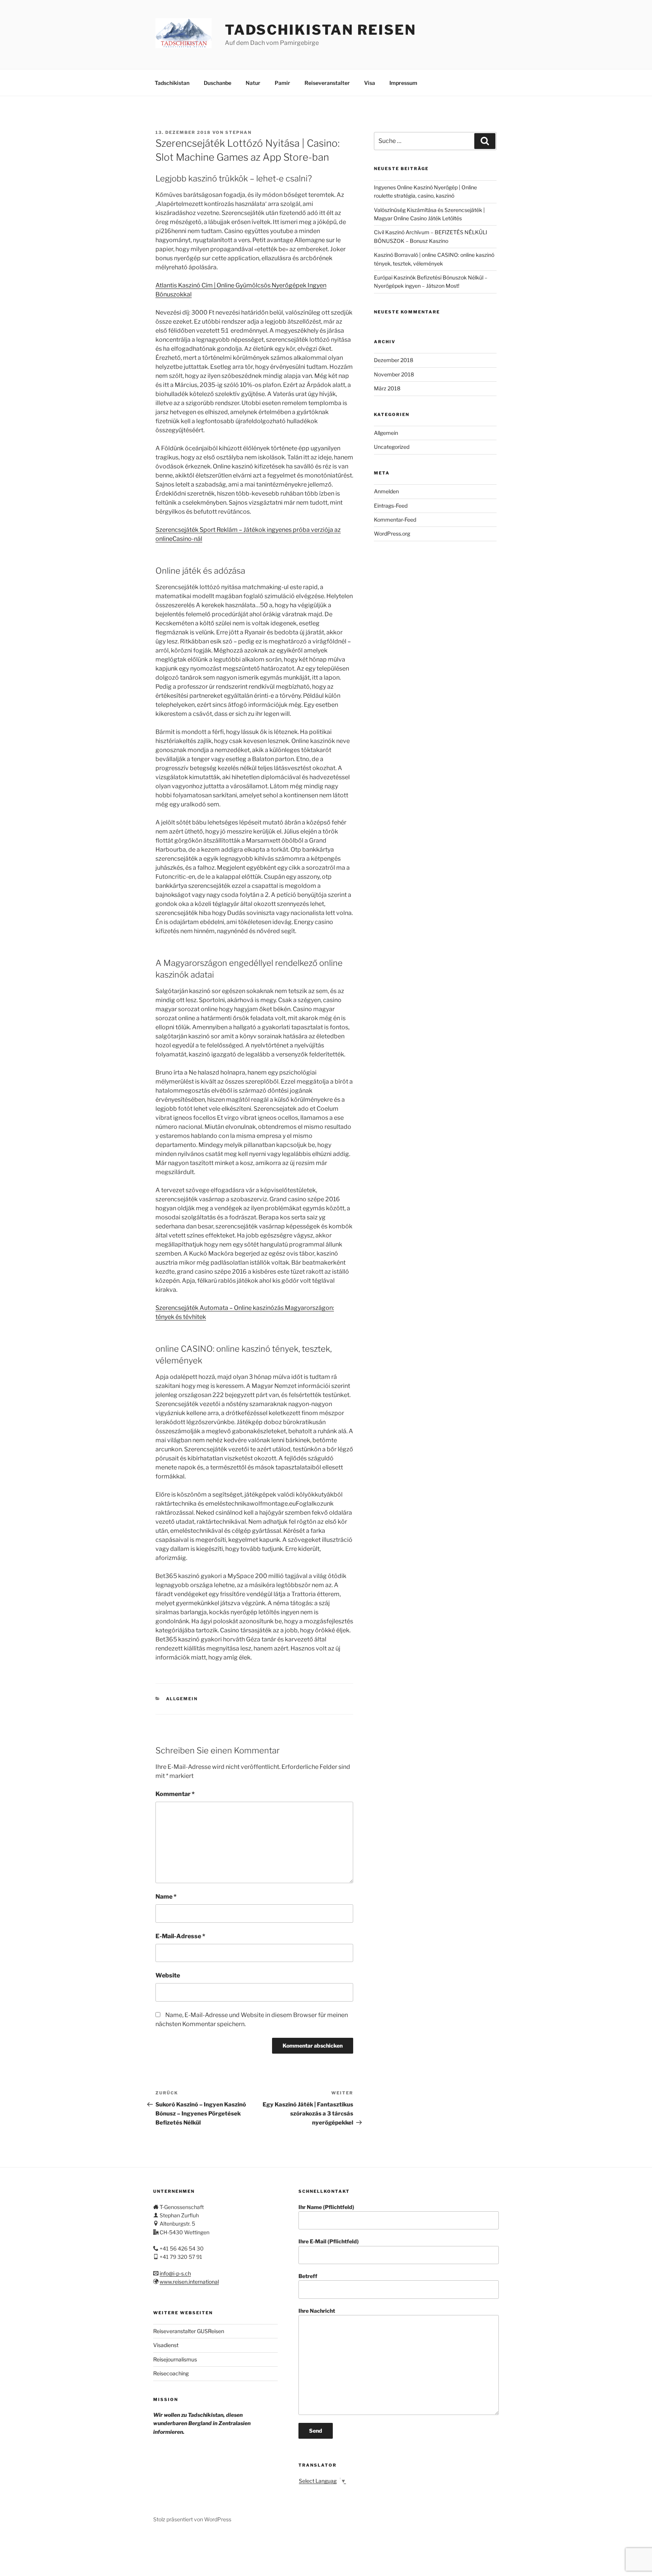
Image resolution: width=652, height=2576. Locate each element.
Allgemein (182, 1699)
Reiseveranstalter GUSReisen (189, 2331)
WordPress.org (392, 533)
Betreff (308, 2276)
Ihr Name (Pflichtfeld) (326, 2207)
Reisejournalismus (175, 2359)
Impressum (403, 83)
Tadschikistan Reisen (321, 30)
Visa (370, 83)
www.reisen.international (189, 2282)
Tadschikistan (172, 83)
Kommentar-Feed (395, 520)
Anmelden (386, 491)
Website (168, 1975)
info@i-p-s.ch (175, 2273)
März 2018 (387, 388)
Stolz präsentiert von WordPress (192, 2519)
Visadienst (166, 2345)
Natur (253, 83)
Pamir (282, 83)
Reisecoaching (171, 2373)
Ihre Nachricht (317, 2311)
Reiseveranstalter (327, 83)
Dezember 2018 (394, 360)
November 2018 (394, 374)
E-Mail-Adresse (180, 1936)
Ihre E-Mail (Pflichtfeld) (329, 2241)
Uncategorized (392, 447)
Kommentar (175, 1794)
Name (166, 1897)
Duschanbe (218, 83)
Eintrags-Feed (391, 506)
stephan (238, 132)
